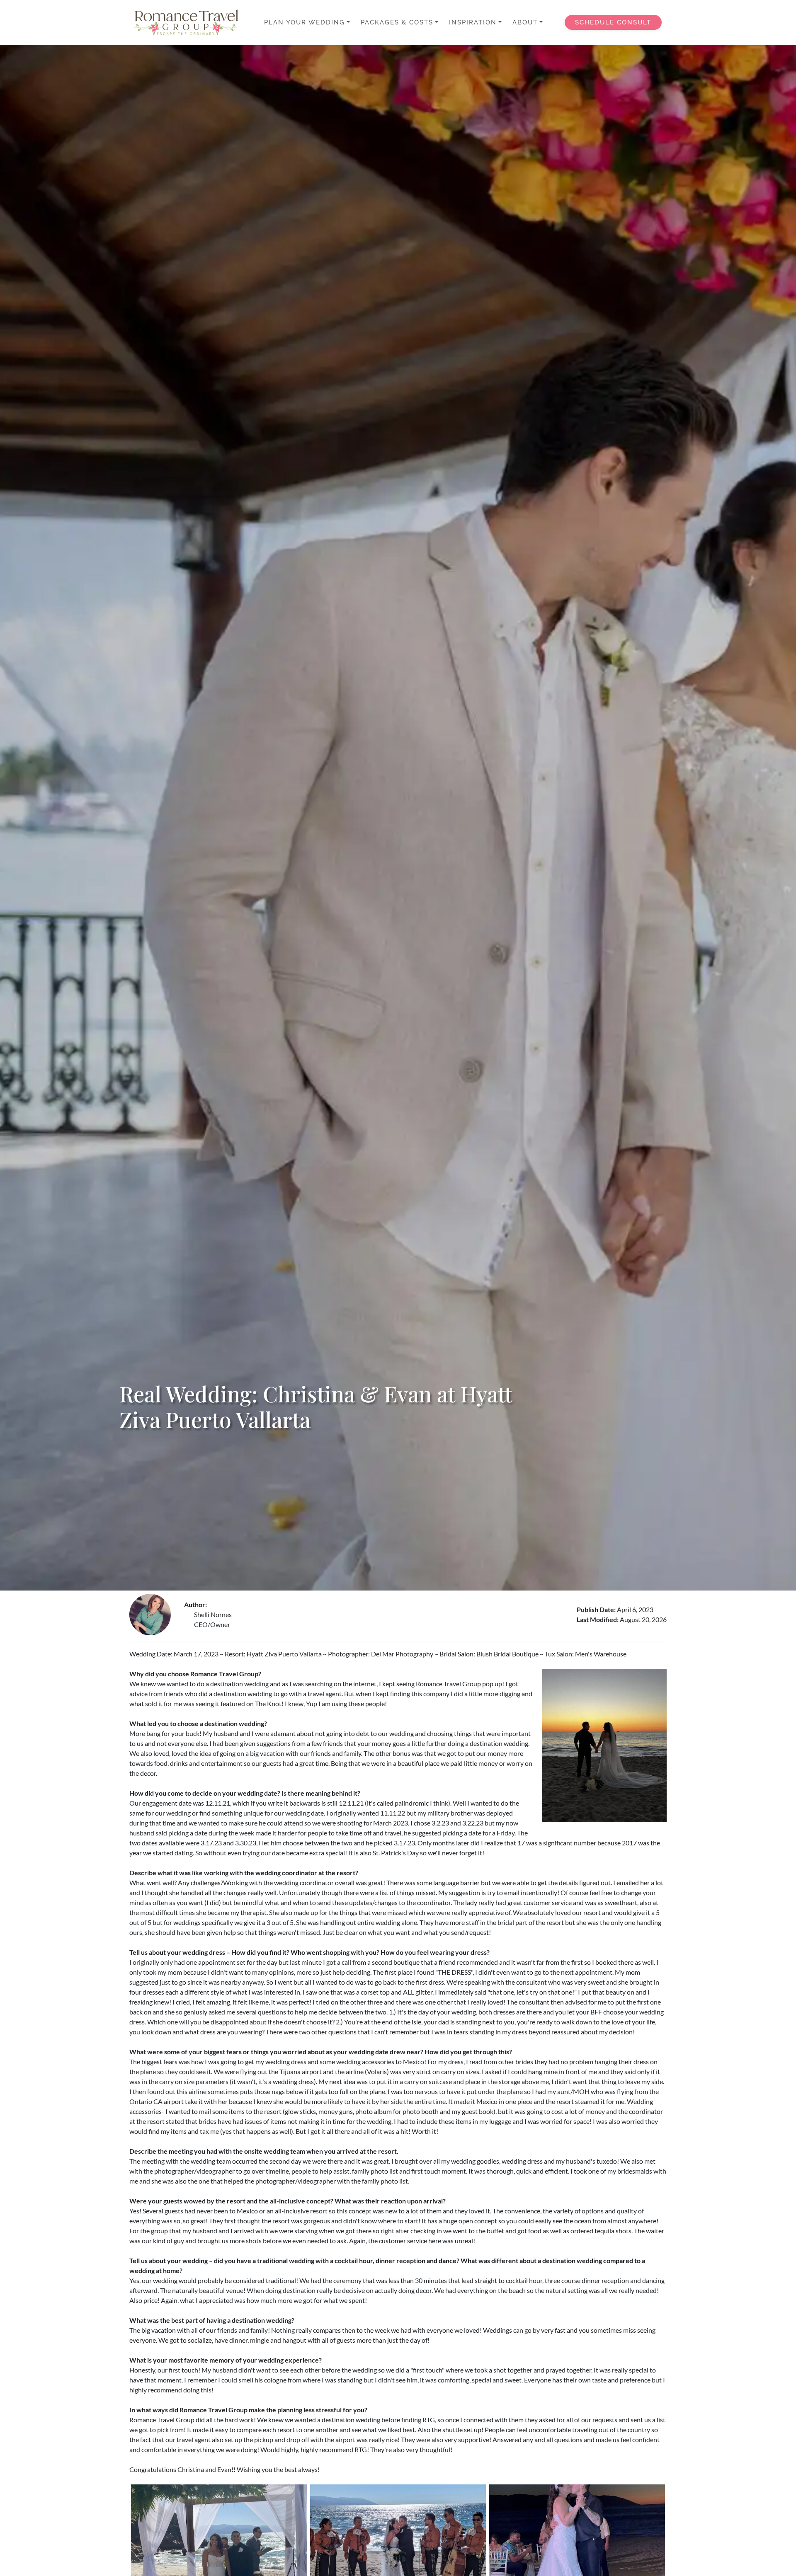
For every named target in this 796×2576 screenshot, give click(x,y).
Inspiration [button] (473, 22)
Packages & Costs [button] (397, 22)
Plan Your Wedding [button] (305, 22)
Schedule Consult (613, 22)
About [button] (525, 22)
